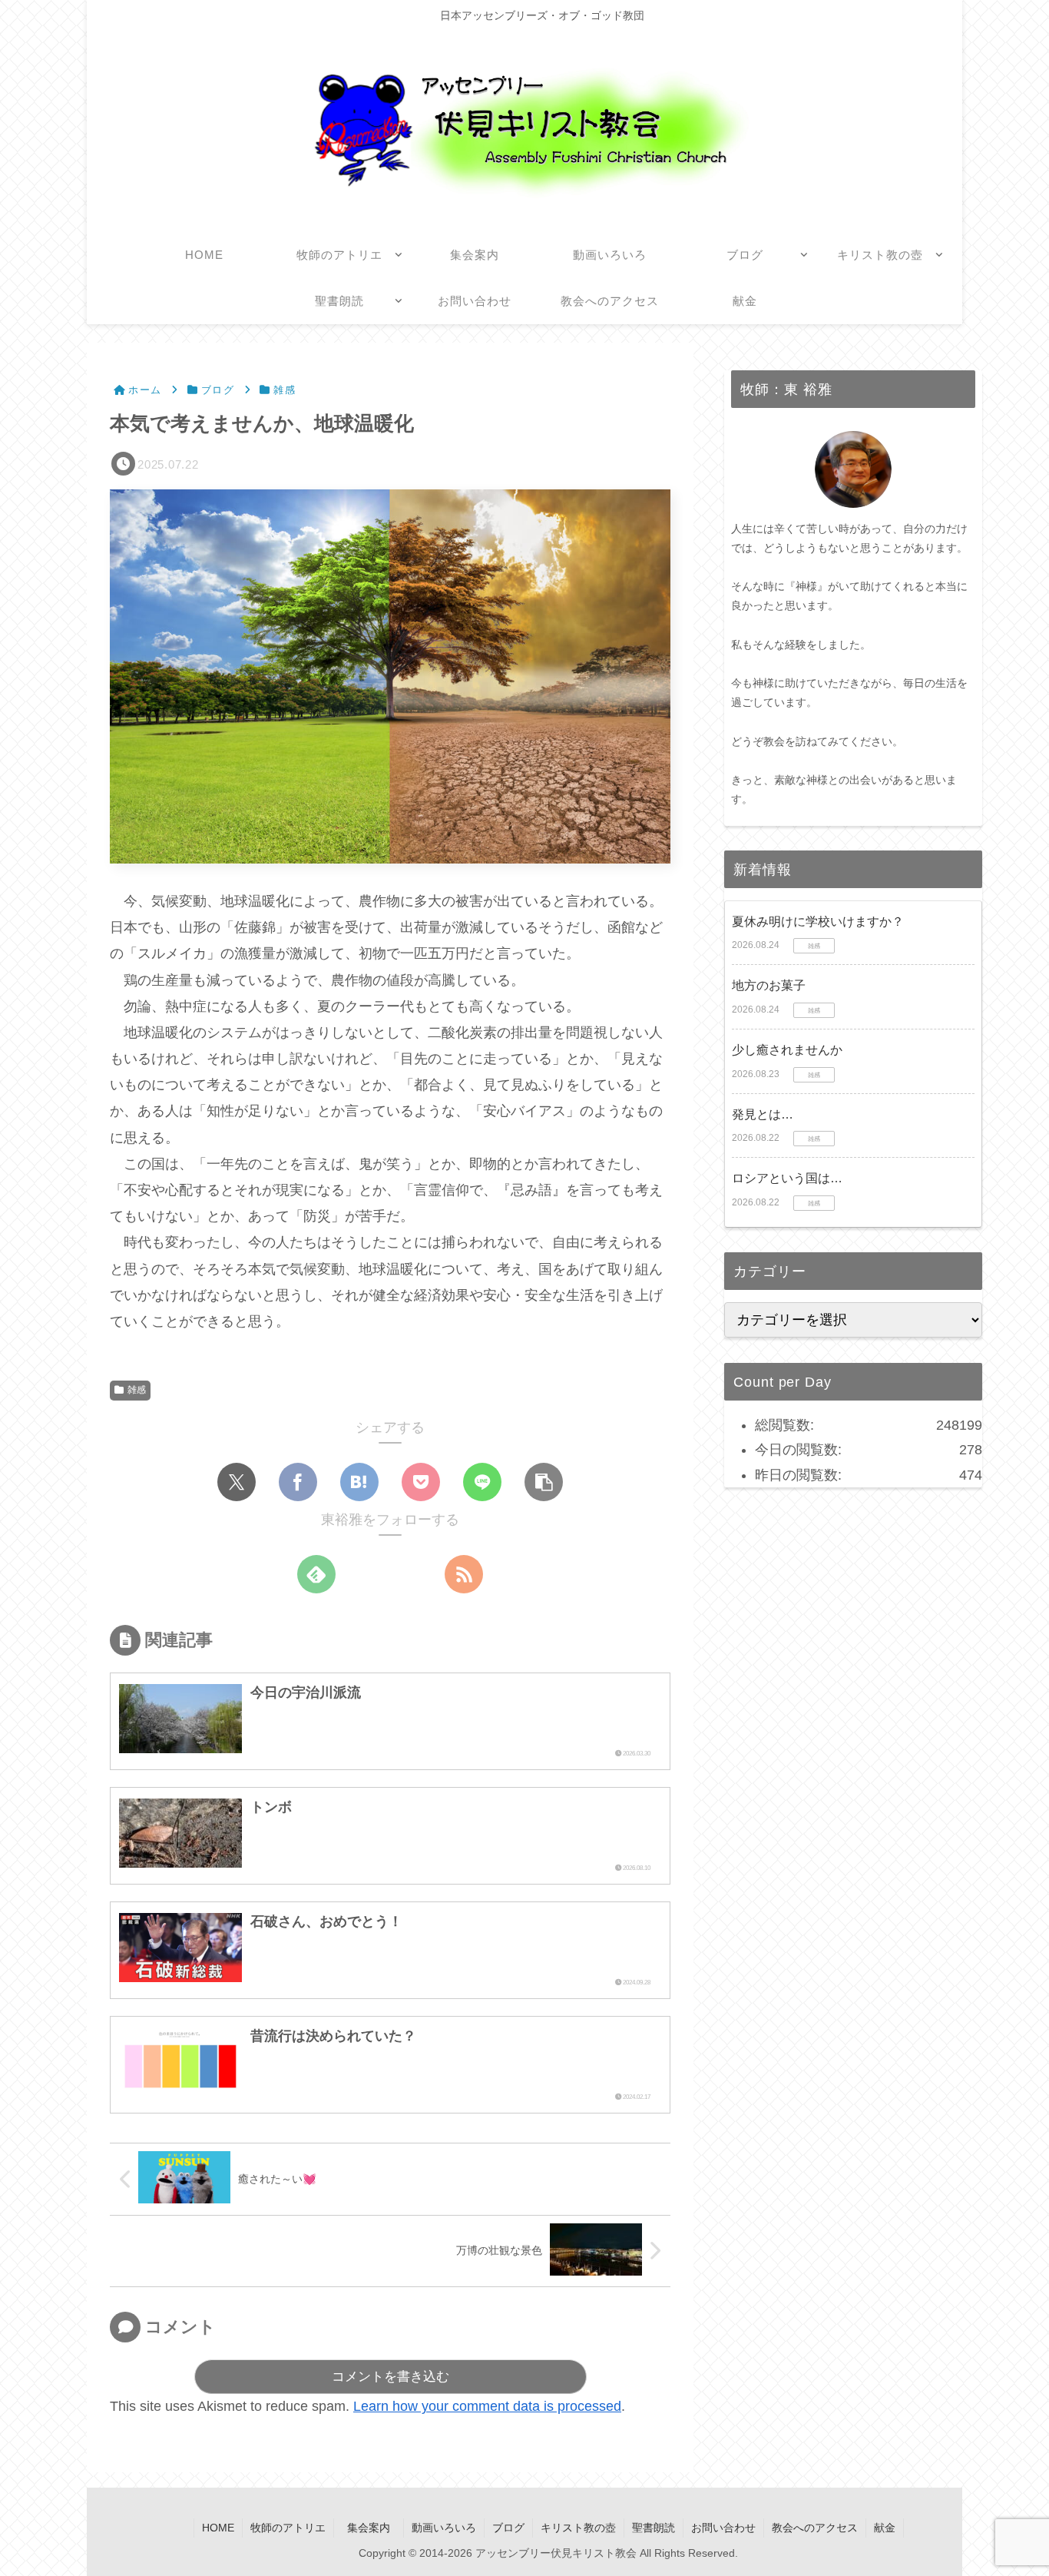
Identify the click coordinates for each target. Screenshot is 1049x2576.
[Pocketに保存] (421, 1482)
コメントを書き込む (390, 2377)
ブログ (508, 2528)
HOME (218, 2528)
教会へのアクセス (815, 2528)
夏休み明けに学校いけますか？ (818, 922)
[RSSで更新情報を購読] (464, 1574)
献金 (885, 2528)
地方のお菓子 (769, 986)
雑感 (137, 1390)
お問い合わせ (723, 2528)
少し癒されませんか (787, 1050)
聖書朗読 (654, 2528)
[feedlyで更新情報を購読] (316, 1574)
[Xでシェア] (237, 1482)
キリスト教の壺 (578, 2528)
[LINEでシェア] (482, 1482)
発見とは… (763, 1114)
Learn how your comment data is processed (487, 2406)
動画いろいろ (444, 2528)
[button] (544, 1482)
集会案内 (374, 2528)
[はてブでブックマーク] (359, 1482)
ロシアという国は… (787, 1178)
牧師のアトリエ (288, 2528)
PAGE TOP (1012, 2486)
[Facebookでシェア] (298, 1482)
